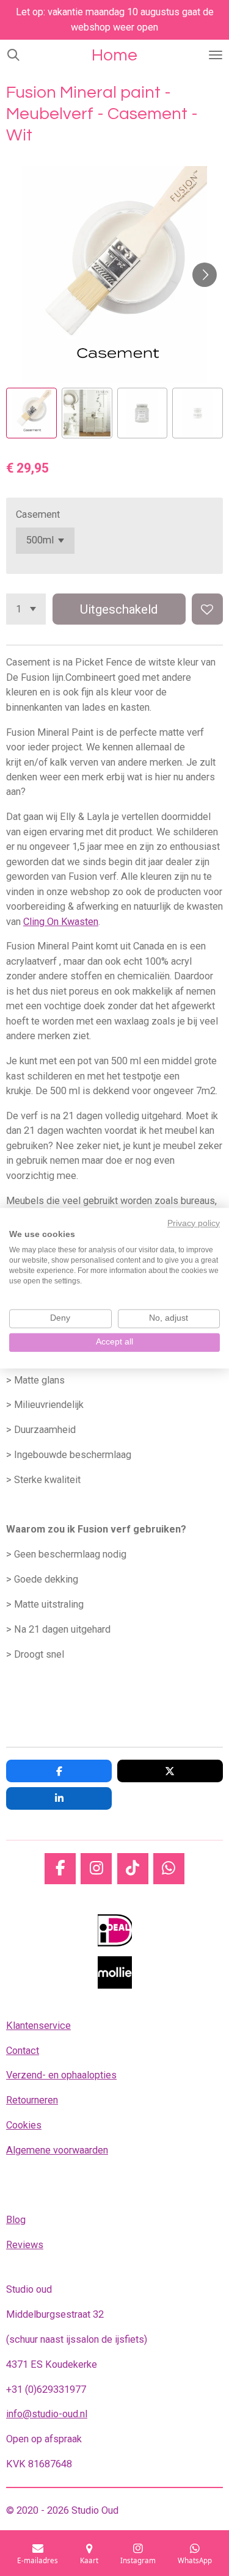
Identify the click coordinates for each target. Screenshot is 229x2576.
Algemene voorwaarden (57, 2150)
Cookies (24, 2125)
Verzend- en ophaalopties (61, 2075)
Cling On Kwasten (61, 922)
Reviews (25, 2245)
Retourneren (32, 2100)
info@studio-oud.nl (47, 2414)
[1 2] (26, 609)
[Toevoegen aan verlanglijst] (207, 609)
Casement (38, 514)
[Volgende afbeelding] (205, 275)
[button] (31, 413)
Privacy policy (194, 1223)
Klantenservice (38, 2026)
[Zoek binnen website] (13, 55)
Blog (16, 2220)
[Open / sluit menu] (216, 55)
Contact (23, 2051)
